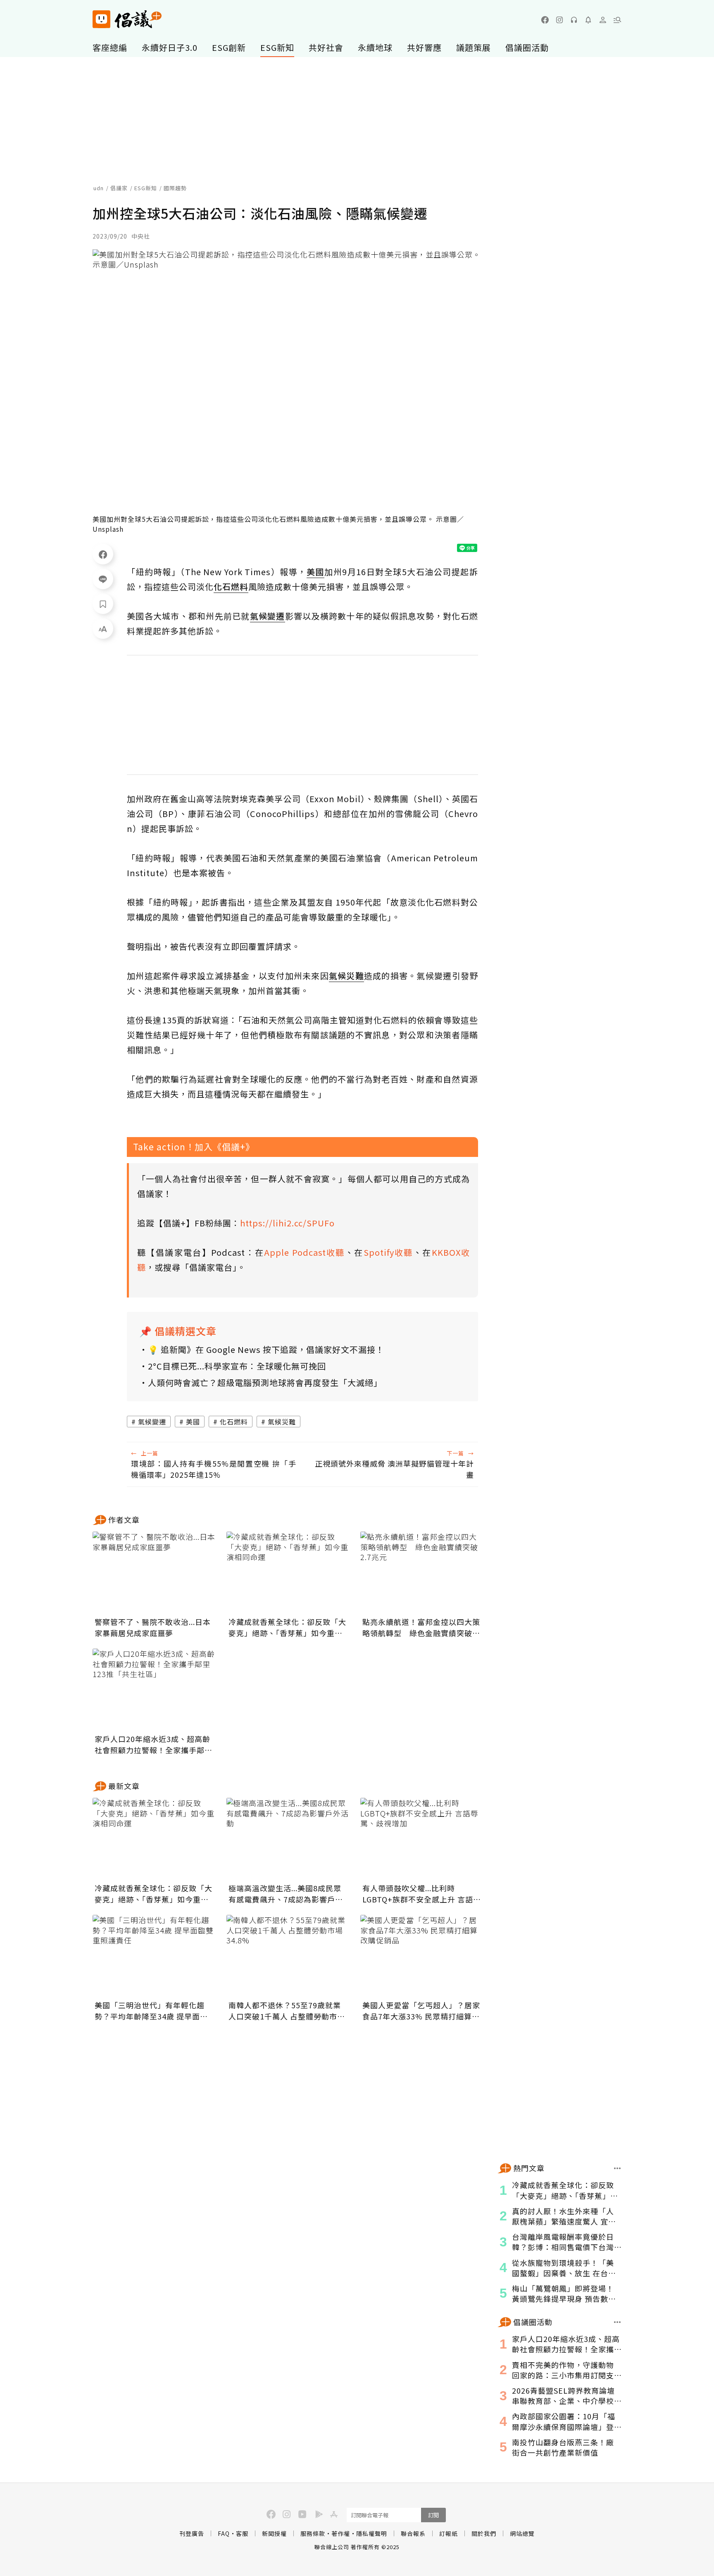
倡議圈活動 (527, 47)
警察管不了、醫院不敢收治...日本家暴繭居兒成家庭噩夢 (153, 1627)
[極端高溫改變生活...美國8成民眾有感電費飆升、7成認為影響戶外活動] (288, 1839)
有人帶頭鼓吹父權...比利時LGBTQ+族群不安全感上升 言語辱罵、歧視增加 (422, 1894)
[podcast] (574, 20)
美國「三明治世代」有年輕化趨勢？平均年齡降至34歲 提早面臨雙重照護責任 (151, 2011)
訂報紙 (449, 2533)
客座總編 (110, 47)
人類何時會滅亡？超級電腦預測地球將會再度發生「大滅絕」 (265, 1382)
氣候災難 (282, 1422)
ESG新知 (277, 47)
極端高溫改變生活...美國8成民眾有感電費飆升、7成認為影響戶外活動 (286, 1894)
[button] (617, 20)
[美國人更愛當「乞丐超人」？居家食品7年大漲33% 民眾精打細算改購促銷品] (422, 1956)
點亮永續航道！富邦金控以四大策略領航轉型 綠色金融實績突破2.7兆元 (421, 1627)
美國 (193, 1422)
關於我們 (484, 2533)
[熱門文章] (618, 2168)
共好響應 (424, 47)
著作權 (341, 2533)
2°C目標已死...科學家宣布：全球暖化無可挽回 (237, 1366)
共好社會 (326, 47)
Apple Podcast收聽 (305, 1252)
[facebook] (545, 20)
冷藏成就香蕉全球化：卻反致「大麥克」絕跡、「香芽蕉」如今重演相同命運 (287, 1627)
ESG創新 (229, 47)
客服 (242, 2533)
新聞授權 (274, 2533)
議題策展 (474, 47)
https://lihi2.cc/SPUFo (287, 1223)
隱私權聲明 (372, 2533)
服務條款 (313, 2533)
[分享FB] (103, 554)
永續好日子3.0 (170, 47)
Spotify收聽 (388, 1252)
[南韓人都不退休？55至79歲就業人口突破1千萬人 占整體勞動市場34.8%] (288, 1956)
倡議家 (119, 188)
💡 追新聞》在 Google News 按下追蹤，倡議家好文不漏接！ (266, 1349)
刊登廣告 (192, 2533)
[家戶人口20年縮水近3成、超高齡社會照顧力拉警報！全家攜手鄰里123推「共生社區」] (155, 1690)
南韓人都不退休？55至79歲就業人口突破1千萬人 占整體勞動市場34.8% (287, 2011)
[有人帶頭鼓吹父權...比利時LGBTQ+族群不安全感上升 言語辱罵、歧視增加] (422, 1839)
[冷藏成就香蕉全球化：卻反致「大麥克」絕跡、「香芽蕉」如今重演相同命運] (288, 1573)
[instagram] (559, 20)
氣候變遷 (152, 1422)
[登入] (603, 20)
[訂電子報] (588, 20)
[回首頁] (127, 19)
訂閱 (433, 2515)
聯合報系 (413, 2533)
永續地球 (375, 47)
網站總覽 (522, 2533)
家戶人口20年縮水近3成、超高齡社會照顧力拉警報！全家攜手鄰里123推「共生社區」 (154, 1744)
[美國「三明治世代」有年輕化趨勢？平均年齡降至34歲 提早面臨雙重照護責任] (155, 1956)
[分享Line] (103, 579)
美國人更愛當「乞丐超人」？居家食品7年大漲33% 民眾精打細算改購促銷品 (421, 2011)
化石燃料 (234, 1422)
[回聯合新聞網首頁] (101, 19)
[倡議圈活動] (618, 2322)
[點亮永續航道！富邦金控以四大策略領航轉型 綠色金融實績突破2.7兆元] (422, 1573)
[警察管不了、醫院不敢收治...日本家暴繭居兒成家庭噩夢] (155, 1573)
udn (99, 188)
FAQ (224, 2533)
